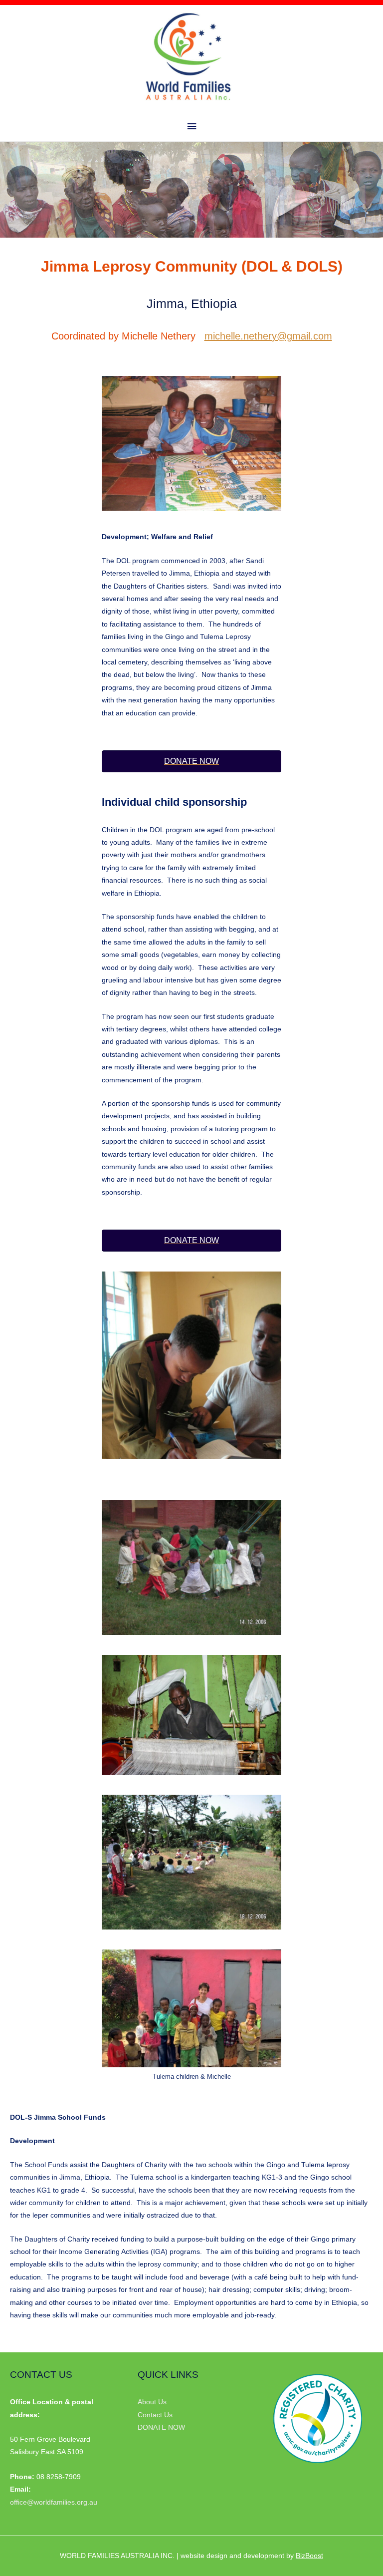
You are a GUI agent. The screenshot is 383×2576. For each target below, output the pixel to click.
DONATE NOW (161, 2427)
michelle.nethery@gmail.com (268, 336)
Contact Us (155, 2415)
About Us (152, 2402)
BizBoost (309, 2556)
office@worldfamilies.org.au (54, 2502)
